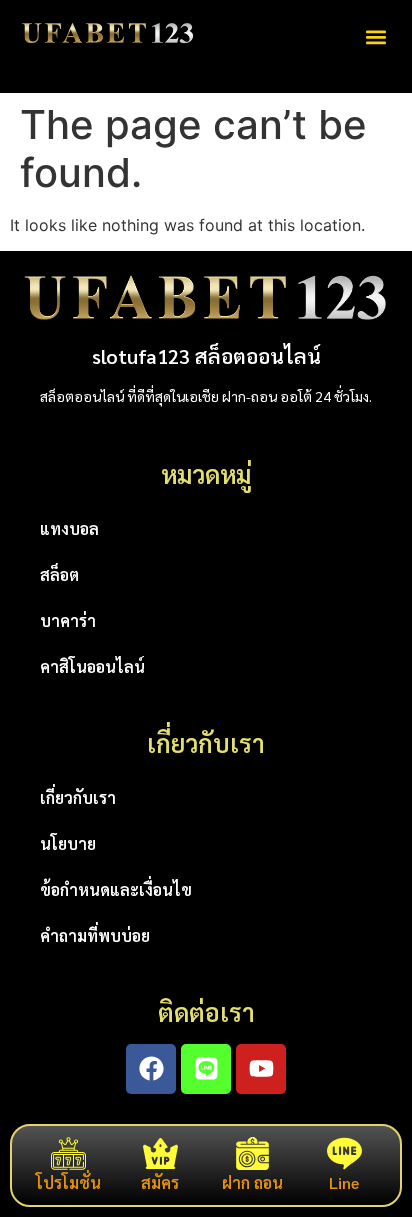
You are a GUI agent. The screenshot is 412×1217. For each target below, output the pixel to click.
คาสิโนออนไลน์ (92, 666)
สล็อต (59, 574)
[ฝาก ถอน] (252, 1153)
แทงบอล (69, 528)
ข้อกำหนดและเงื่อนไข (116, 889)
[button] (375, 36)
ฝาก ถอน (252, 1182)
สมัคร (160, 1182)
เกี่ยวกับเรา (78, 797)
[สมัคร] (160, 1153)
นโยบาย (68, 843)
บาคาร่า (68, 620)
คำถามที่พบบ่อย (95, 935)
